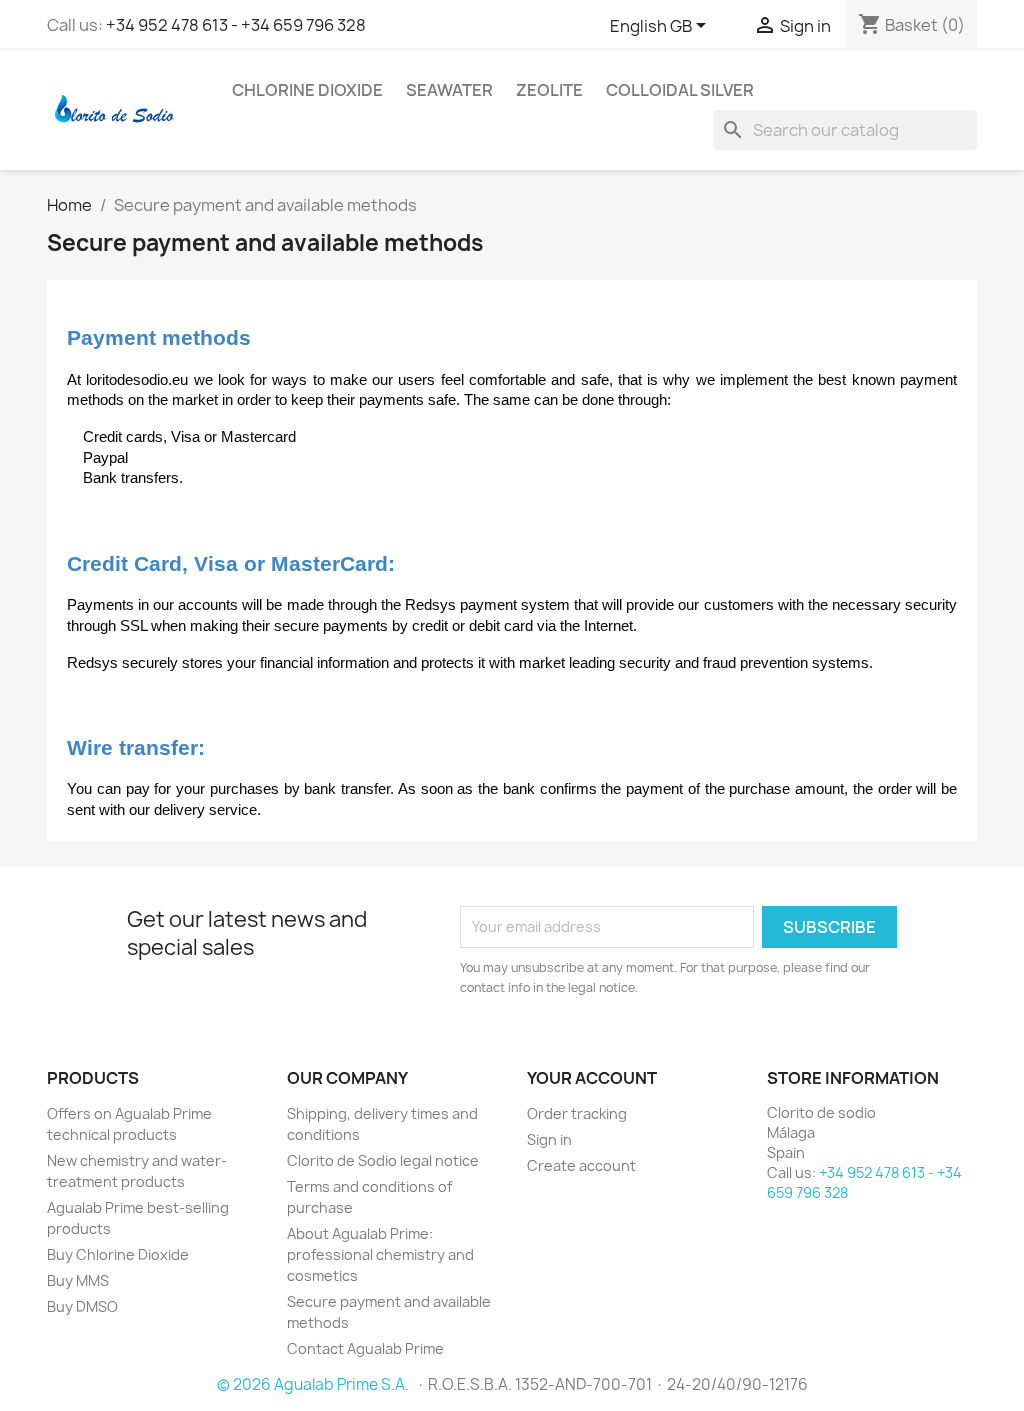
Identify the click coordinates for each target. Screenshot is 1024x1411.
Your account (592, 1078)
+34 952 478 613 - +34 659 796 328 (236, 25)
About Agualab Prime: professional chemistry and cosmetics (380, 1254)
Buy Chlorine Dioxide (118, 1254)
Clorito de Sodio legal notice (383, 1160)
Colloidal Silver (680, 90)
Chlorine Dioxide (307, 90)
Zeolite (549, 90)
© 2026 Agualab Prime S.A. (314, 1384)
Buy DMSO (82, 1306)
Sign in (549, 1139)
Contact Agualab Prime (365, 1348)
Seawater (449, 90)
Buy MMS (78, 1280)
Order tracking (577, 1113)
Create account (581, 1165)
